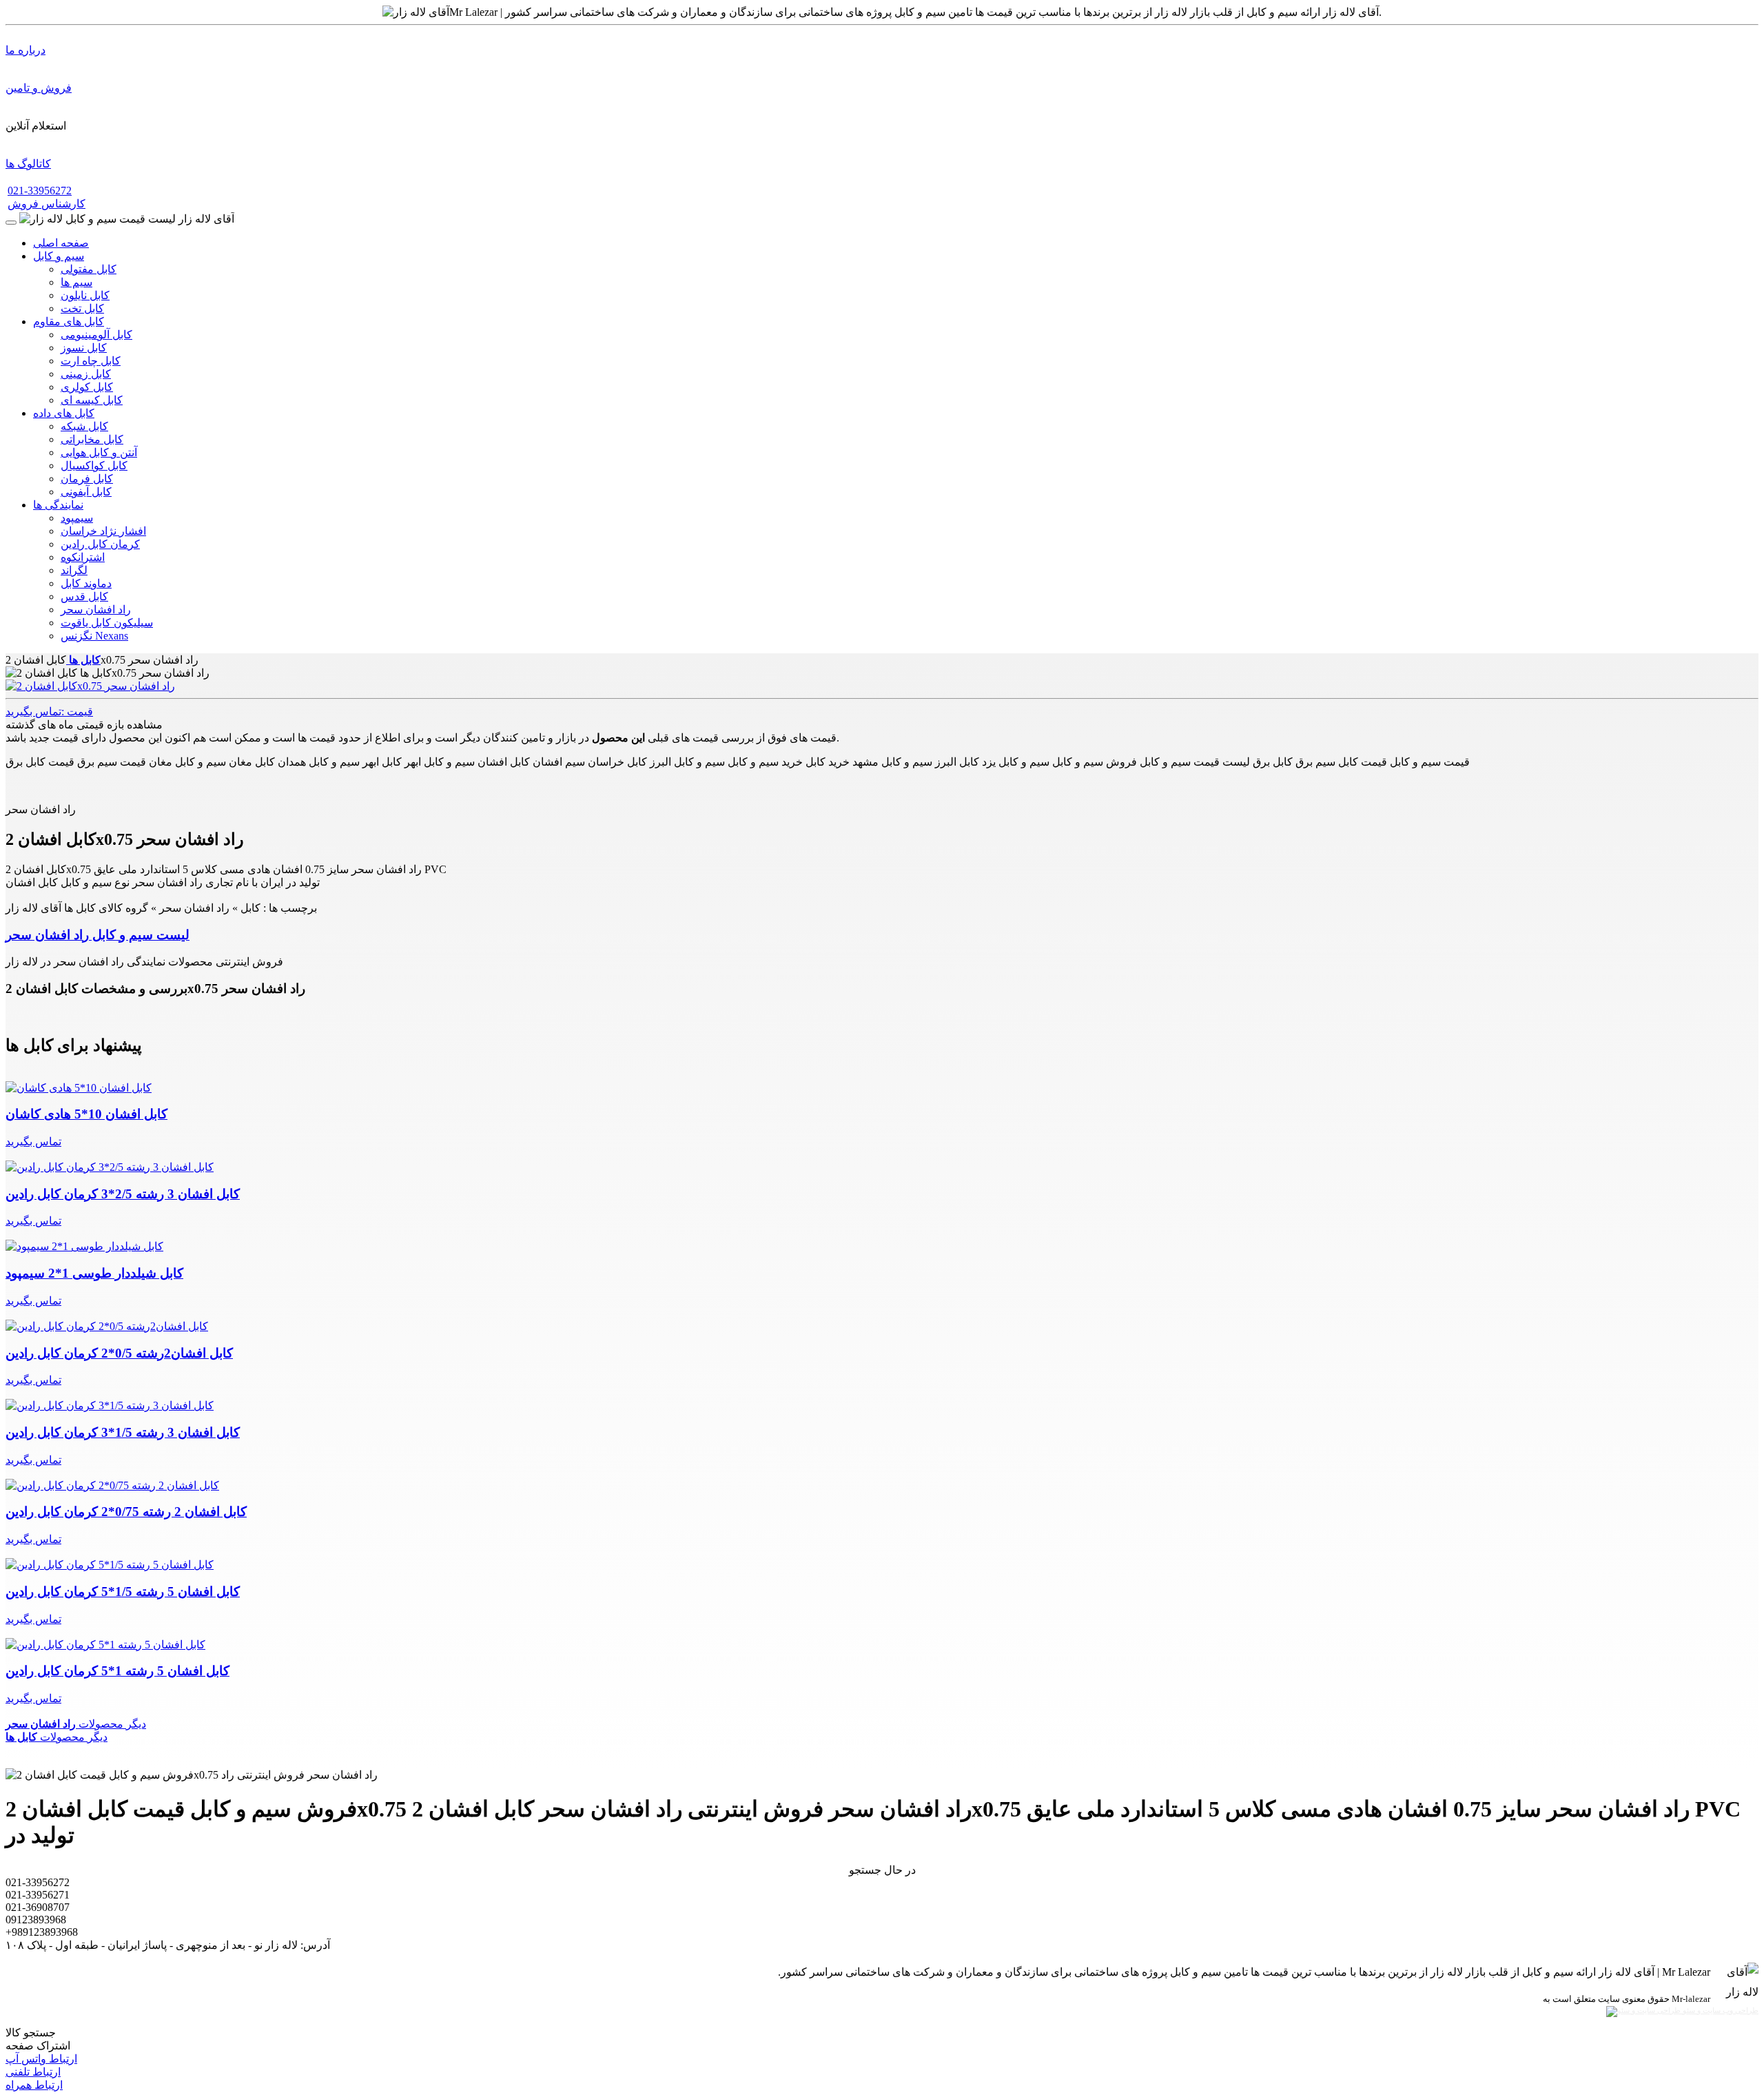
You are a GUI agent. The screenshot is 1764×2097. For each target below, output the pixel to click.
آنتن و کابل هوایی (99, 452)
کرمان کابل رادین (100, 544)
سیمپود (77, 518)
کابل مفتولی (89, 269)
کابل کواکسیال (94, 466)
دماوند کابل (86, 583)
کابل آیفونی (86, 492)
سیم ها (76, 282)
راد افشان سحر (96, 610)
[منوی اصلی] (11, 223)
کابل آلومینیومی (96, 335)
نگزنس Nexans (94, 636)
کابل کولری (87, 387)
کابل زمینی (86, 374)
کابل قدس (84, 596)
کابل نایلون (85, 295)
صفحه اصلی (61, 243)
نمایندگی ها (58, 505)
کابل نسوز (84, 348)
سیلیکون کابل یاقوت (107, 623)
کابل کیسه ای (92, 400)
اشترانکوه (83, 557)
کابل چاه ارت (91, 361)
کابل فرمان (87, 479)
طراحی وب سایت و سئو (1720, 2011)
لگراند (74, 570)
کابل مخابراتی (92, 439)
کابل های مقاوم (69, 321)
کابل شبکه (84, 426)
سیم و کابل (59, 256)
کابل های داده (64, 413)
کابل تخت (82, 308)
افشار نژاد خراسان (103, 531)
